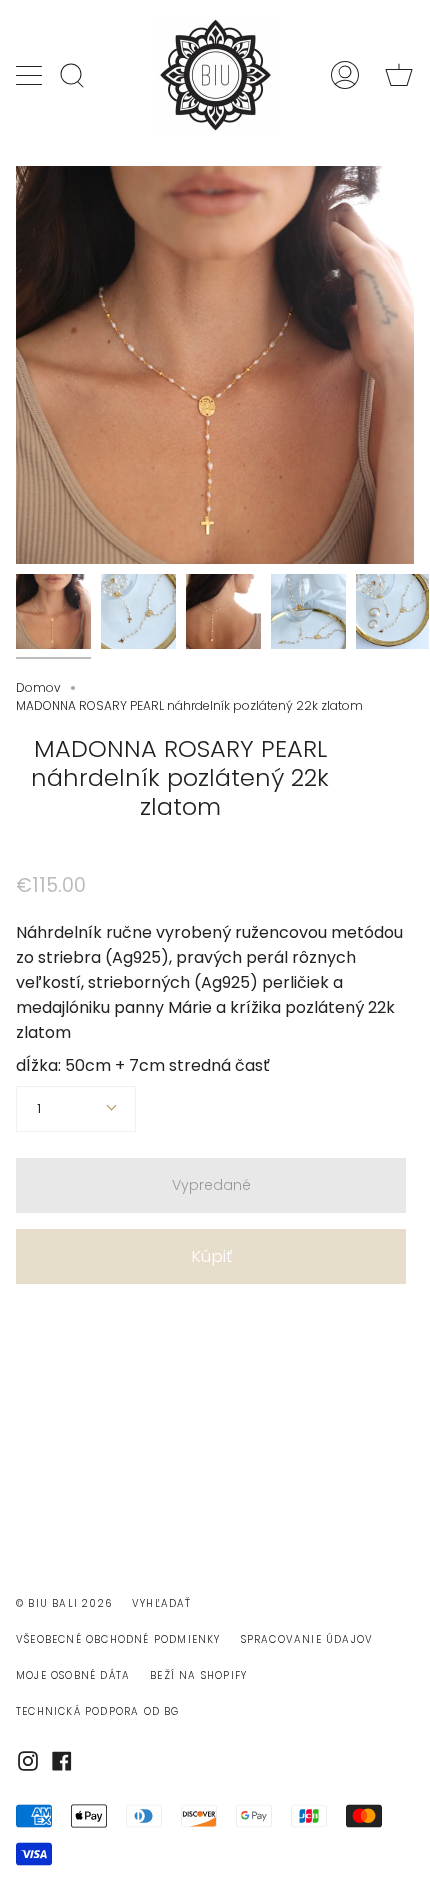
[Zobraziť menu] (31, 75)
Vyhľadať (162, 1603)
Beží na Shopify (198, 1675)
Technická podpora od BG (98, 1711)
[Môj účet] (345, 75)
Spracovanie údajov (307, 1639)
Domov (38, 687)
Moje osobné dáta (73, 1675)
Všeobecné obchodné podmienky (118, 1639)
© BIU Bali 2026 (64, 1603)
